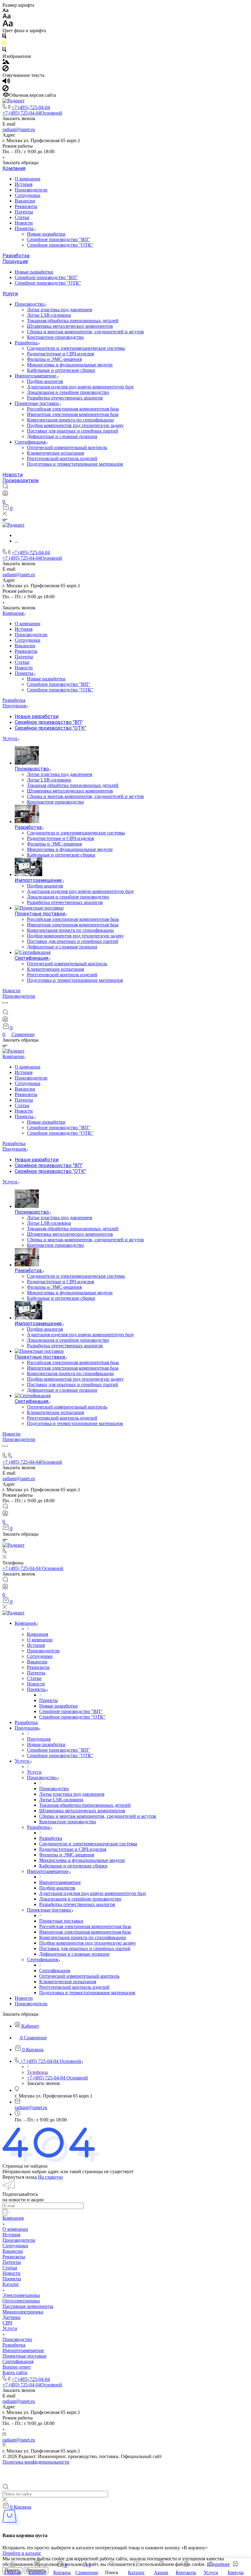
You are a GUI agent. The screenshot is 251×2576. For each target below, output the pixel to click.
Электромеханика (21, 2295)
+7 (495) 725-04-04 (31, 107)
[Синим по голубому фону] (4, 51)
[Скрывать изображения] (6, 70)
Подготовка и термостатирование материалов (75, 464)
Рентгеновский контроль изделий (62, 458)
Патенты (24, 212)
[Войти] (5, 495)
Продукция (15, 261)
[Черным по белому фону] (4, 37)
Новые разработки (46, 234)
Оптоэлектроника (21, 2301)
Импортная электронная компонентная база (73, 414)
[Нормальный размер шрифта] (7, 17)
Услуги (10, 294)
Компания (14, 168)
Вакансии (25, 201)
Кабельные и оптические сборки (61, 370)
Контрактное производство (55, 337)
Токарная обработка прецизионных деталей (73, 321)
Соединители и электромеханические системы (76, 348)
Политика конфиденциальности (36, 2462)
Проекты (25, 228)
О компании (28, 179)
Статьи (22, 217)
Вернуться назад (20, 2177)
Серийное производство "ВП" (59, 239)
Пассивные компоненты (28, 2306)
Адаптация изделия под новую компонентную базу (81, 387)
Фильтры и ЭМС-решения (54, 359)
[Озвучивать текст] (6, 82)
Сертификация (31, 442)
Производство (30, 304)
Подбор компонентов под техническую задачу (75, 425)
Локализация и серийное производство (68, 392)
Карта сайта (15, 2372)
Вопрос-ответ (17, 2367)
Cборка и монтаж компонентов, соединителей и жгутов (85, 332)
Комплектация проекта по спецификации (70, 420)
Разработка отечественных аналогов (65, 398)
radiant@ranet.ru (19, 129)
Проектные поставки (37, 403)
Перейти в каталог (22, 2553)
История (24, 184)
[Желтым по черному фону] (4, 44)
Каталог (11, 2284)
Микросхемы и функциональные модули (70, 365)
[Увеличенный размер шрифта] (8, 25)
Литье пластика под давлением (60, 310)
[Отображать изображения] (6, 62)
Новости (24, 223)
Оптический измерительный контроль (67, 447)
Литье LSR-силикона (49, 315)
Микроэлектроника (23, 2312)
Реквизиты (26, 206)
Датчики (11, 2317)
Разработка (16, 256)
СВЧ (7, 2323)
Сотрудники (28, 195)
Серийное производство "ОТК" (60, 245)
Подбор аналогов (45, 381)
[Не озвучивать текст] (6, 90)
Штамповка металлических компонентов (70, 326)
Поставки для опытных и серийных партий (73, 431)
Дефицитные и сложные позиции (62, 436)
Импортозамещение (36, 376)
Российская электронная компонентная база (73, 409)
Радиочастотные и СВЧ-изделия (60, 354)
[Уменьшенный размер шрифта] (5, 11)
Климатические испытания (55, 453)
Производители (31, 190)
